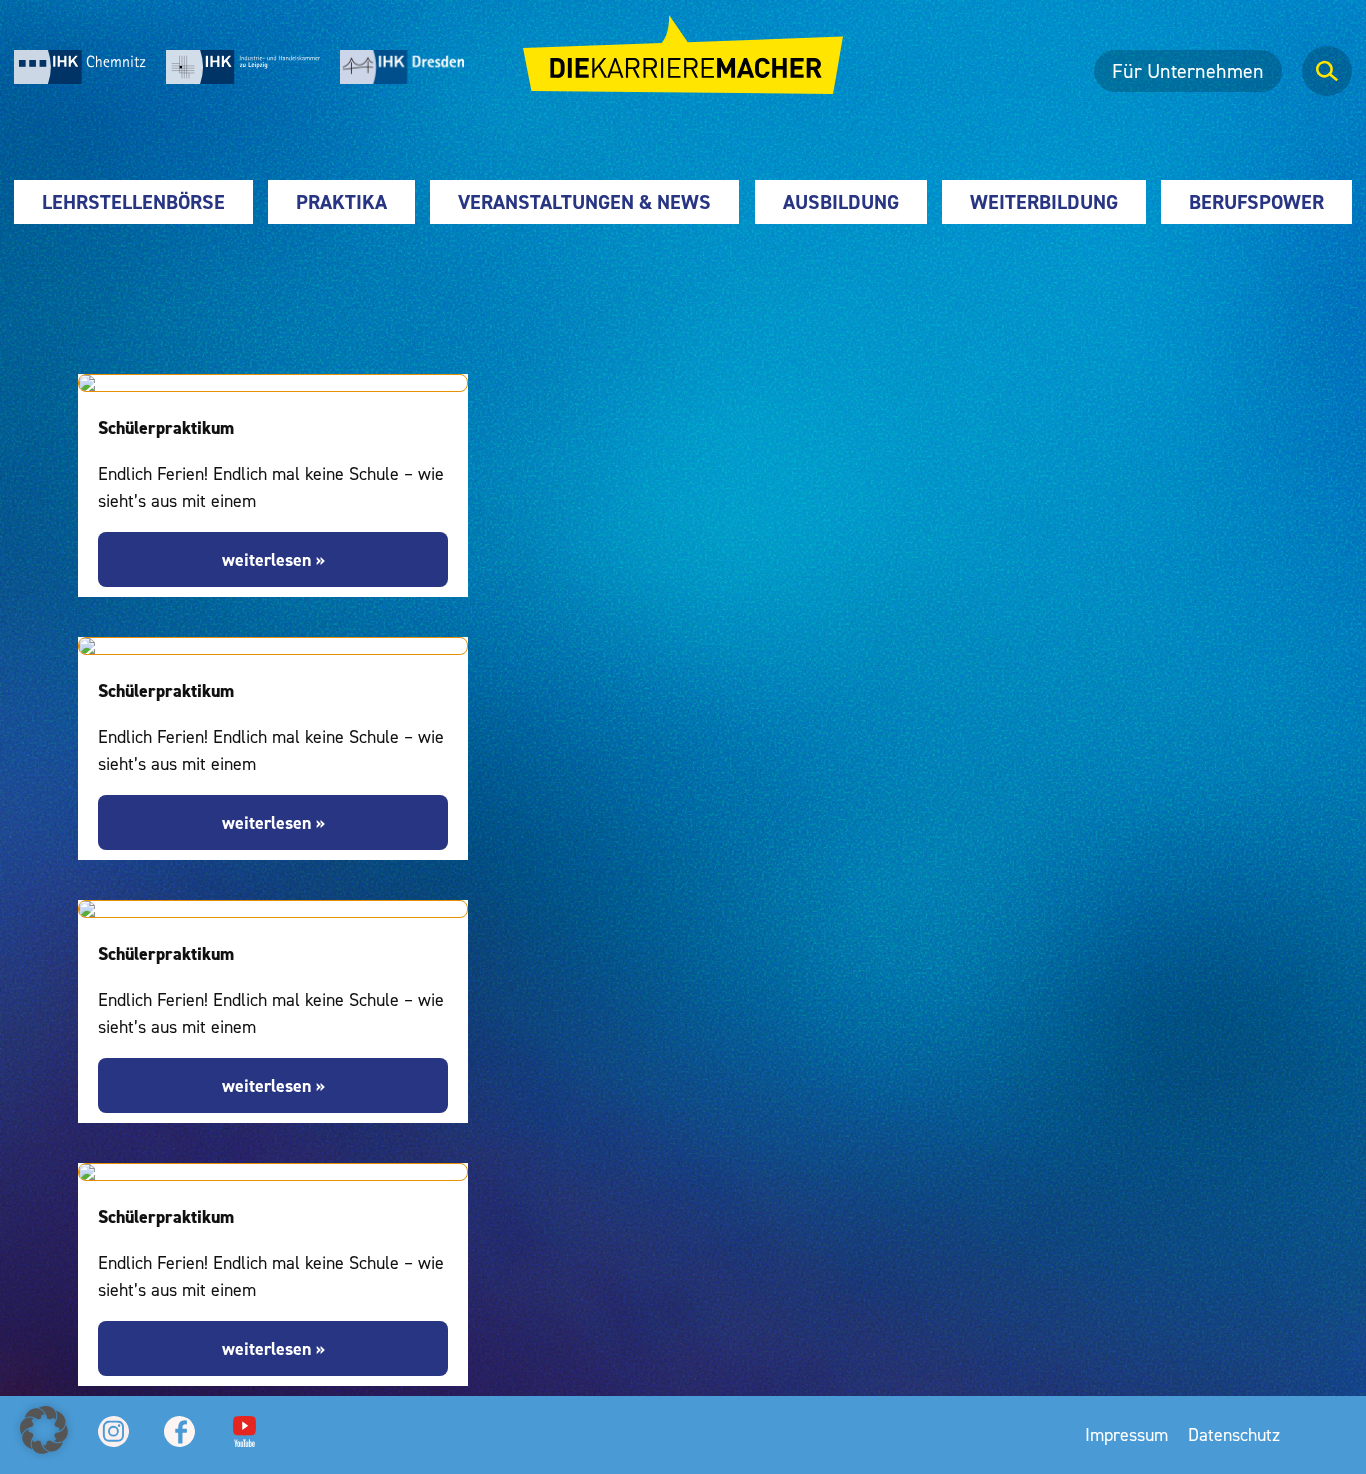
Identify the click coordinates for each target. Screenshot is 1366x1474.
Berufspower (1256, 202)
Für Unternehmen (1188, 71)
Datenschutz (1234, 1434)
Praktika (341, 202)
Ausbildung (841, 202)
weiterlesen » (273, 559)
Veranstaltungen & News (584, 202)
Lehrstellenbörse (133, 202)
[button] (44, 1430)
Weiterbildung (1044, 202)
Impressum (1126, 1434)
